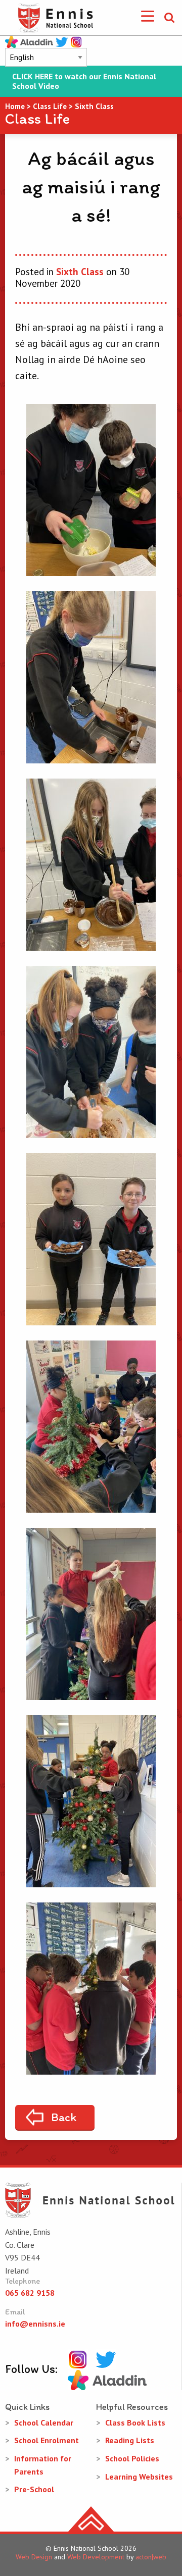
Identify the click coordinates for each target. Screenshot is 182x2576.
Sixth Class (80, 272)
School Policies (132, 2458)
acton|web (151, 2557)
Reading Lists (130, 2440)
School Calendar (44, 2423)
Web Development (96, 2557)
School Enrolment (47, 2440)
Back (64, 2117)
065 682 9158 (30, 2293)
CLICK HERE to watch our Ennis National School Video (84, 81)
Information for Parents (43, 2465)
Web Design (34, 2557)
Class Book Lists (135, 2423)
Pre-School (34, 2489)
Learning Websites (139, 2477)
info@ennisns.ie (35, 2324)
